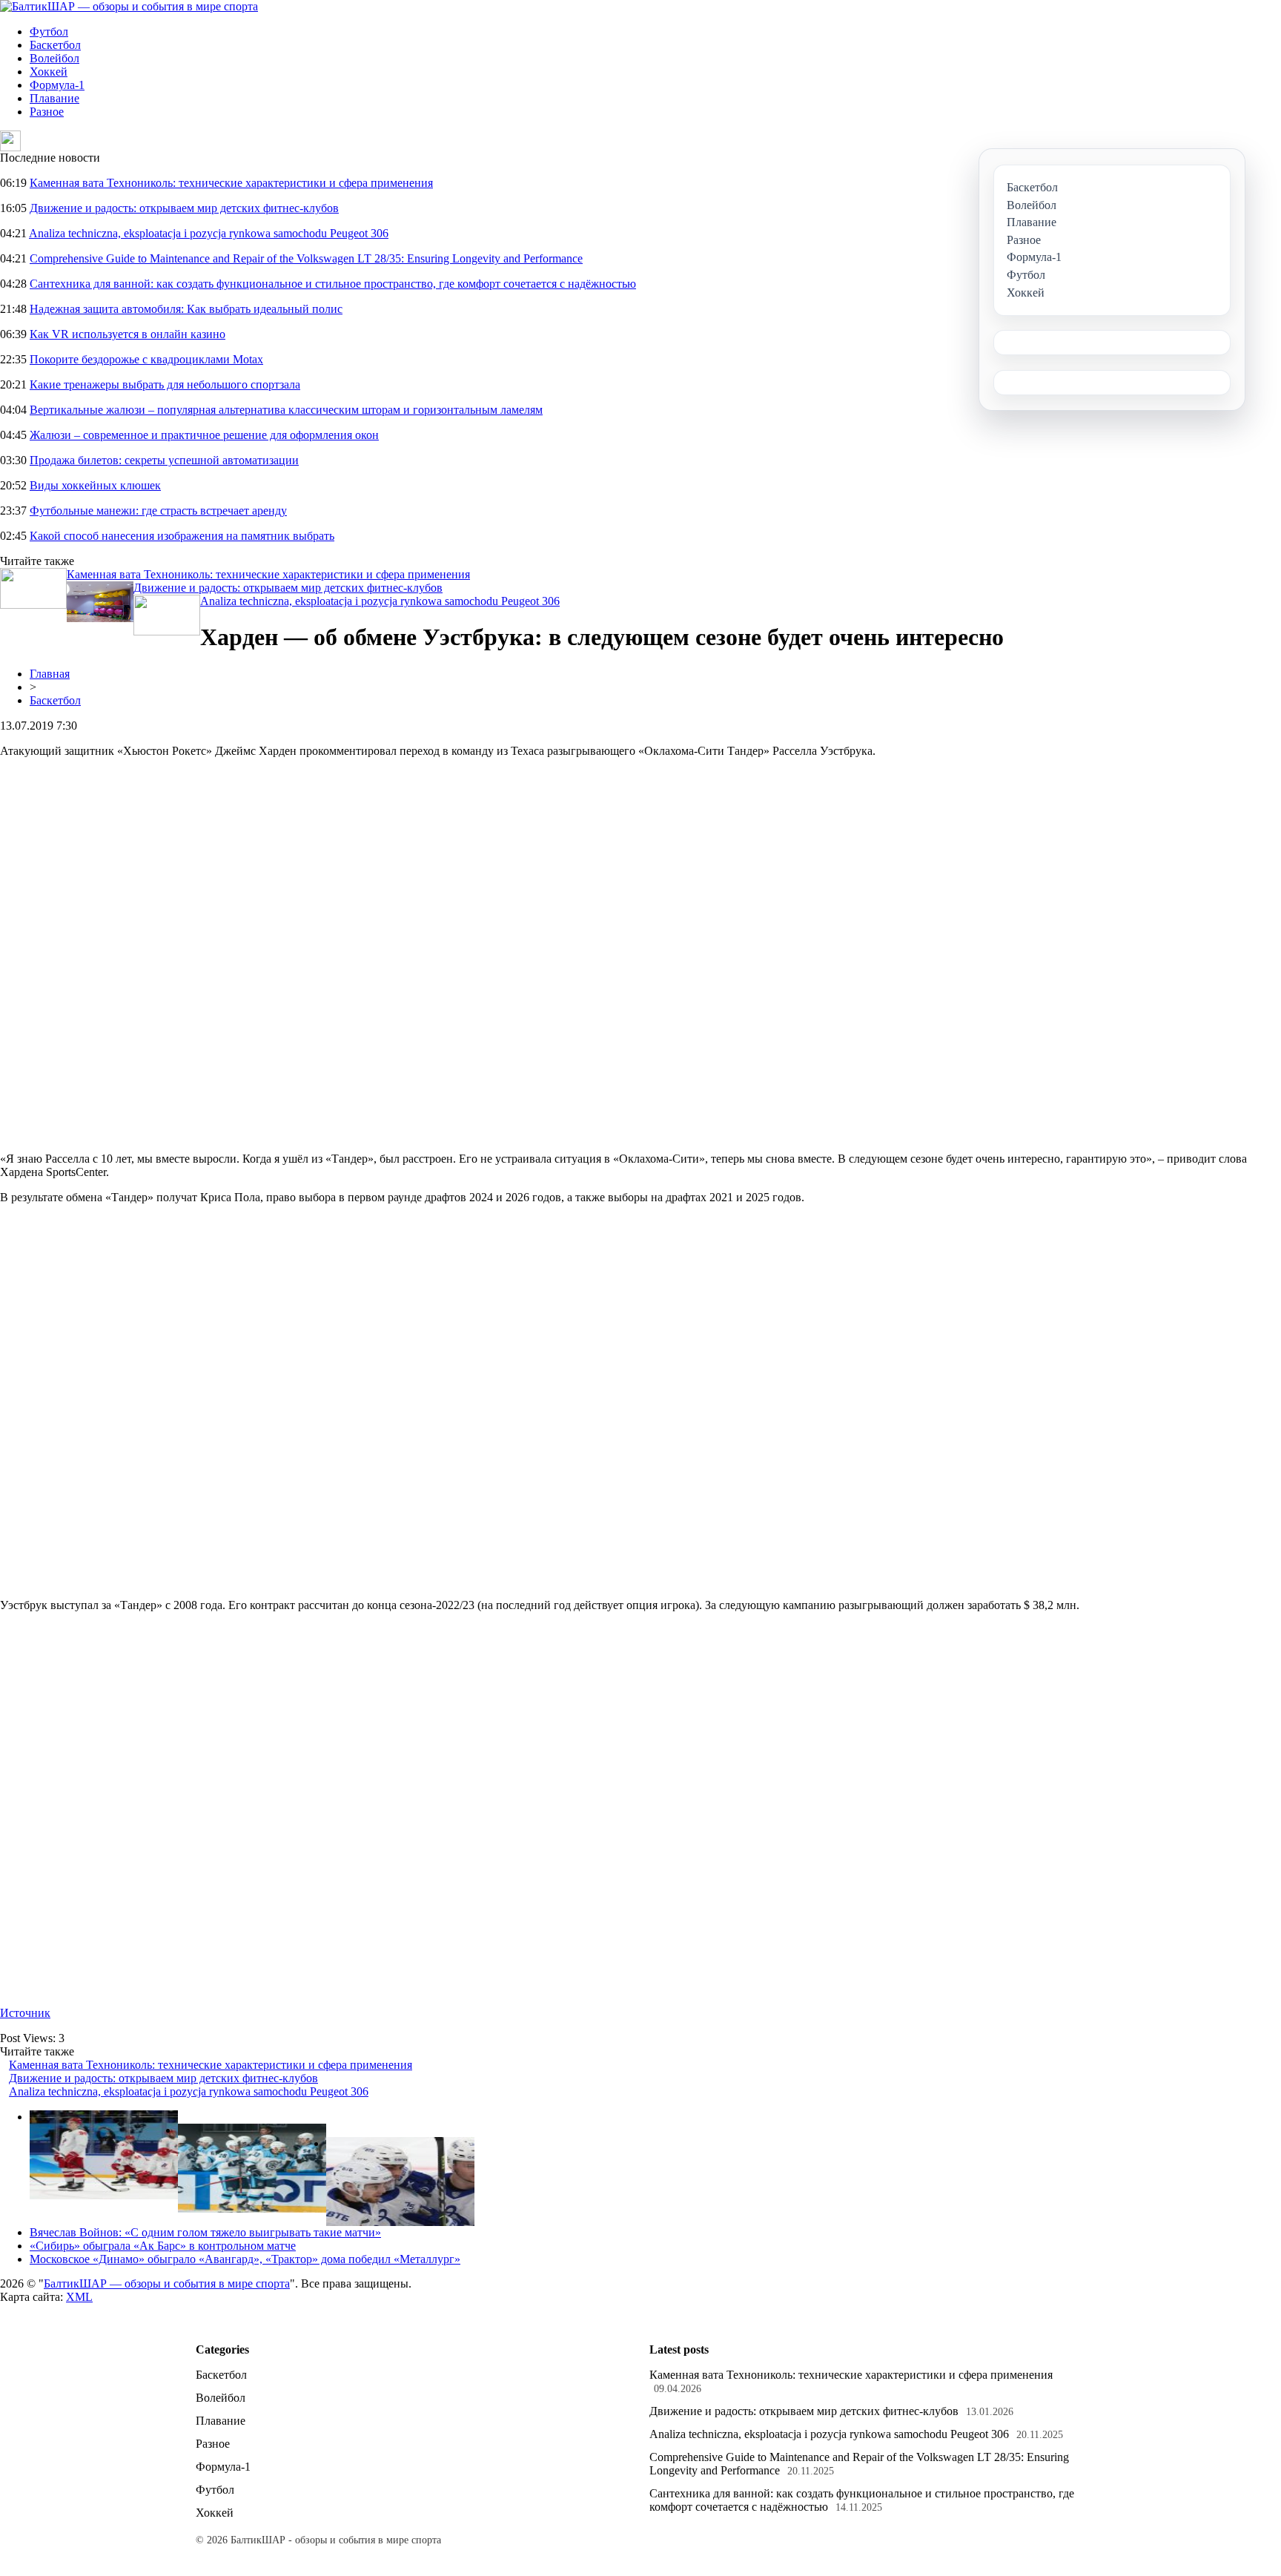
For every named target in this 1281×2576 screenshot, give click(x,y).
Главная (50, 674)
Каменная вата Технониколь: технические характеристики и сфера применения (231, 183)
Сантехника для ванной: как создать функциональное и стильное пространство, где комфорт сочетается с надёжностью (333, 284)
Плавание (54, 98)
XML (79, 2297)
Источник (25, 2013)
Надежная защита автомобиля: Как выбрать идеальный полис (186, 309)
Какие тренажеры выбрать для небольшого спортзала (165, 384)
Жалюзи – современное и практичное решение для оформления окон (204, 435)
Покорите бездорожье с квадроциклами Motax (146, 359)
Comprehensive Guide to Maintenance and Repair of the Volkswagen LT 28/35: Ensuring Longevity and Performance (306, 258)
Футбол (49, 32)
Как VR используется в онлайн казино (128, 334)
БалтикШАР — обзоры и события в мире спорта (167, 2283)
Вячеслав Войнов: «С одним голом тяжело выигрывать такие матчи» (205, 2232)
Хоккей (49, 72)
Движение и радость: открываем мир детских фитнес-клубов (184, 208)
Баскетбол (55, 45)
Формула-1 (57, 85)
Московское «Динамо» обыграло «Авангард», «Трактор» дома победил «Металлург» (245, 2259)
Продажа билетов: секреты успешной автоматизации (164, 460)
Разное (47, 112)
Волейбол (54, 58)
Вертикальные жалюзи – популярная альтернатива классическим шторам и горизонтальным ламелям (286, 410)
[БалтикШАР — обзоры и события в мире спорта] (129, 6)
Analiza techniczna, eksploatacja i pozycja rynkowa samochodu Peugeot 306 (209, 233)
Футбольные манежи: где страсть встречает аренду (158, 511)
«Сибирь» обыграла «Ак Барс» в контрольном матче (163, 2246)
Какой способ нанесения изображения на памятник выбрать (182, 536)
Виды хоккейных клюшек (95, 485)
